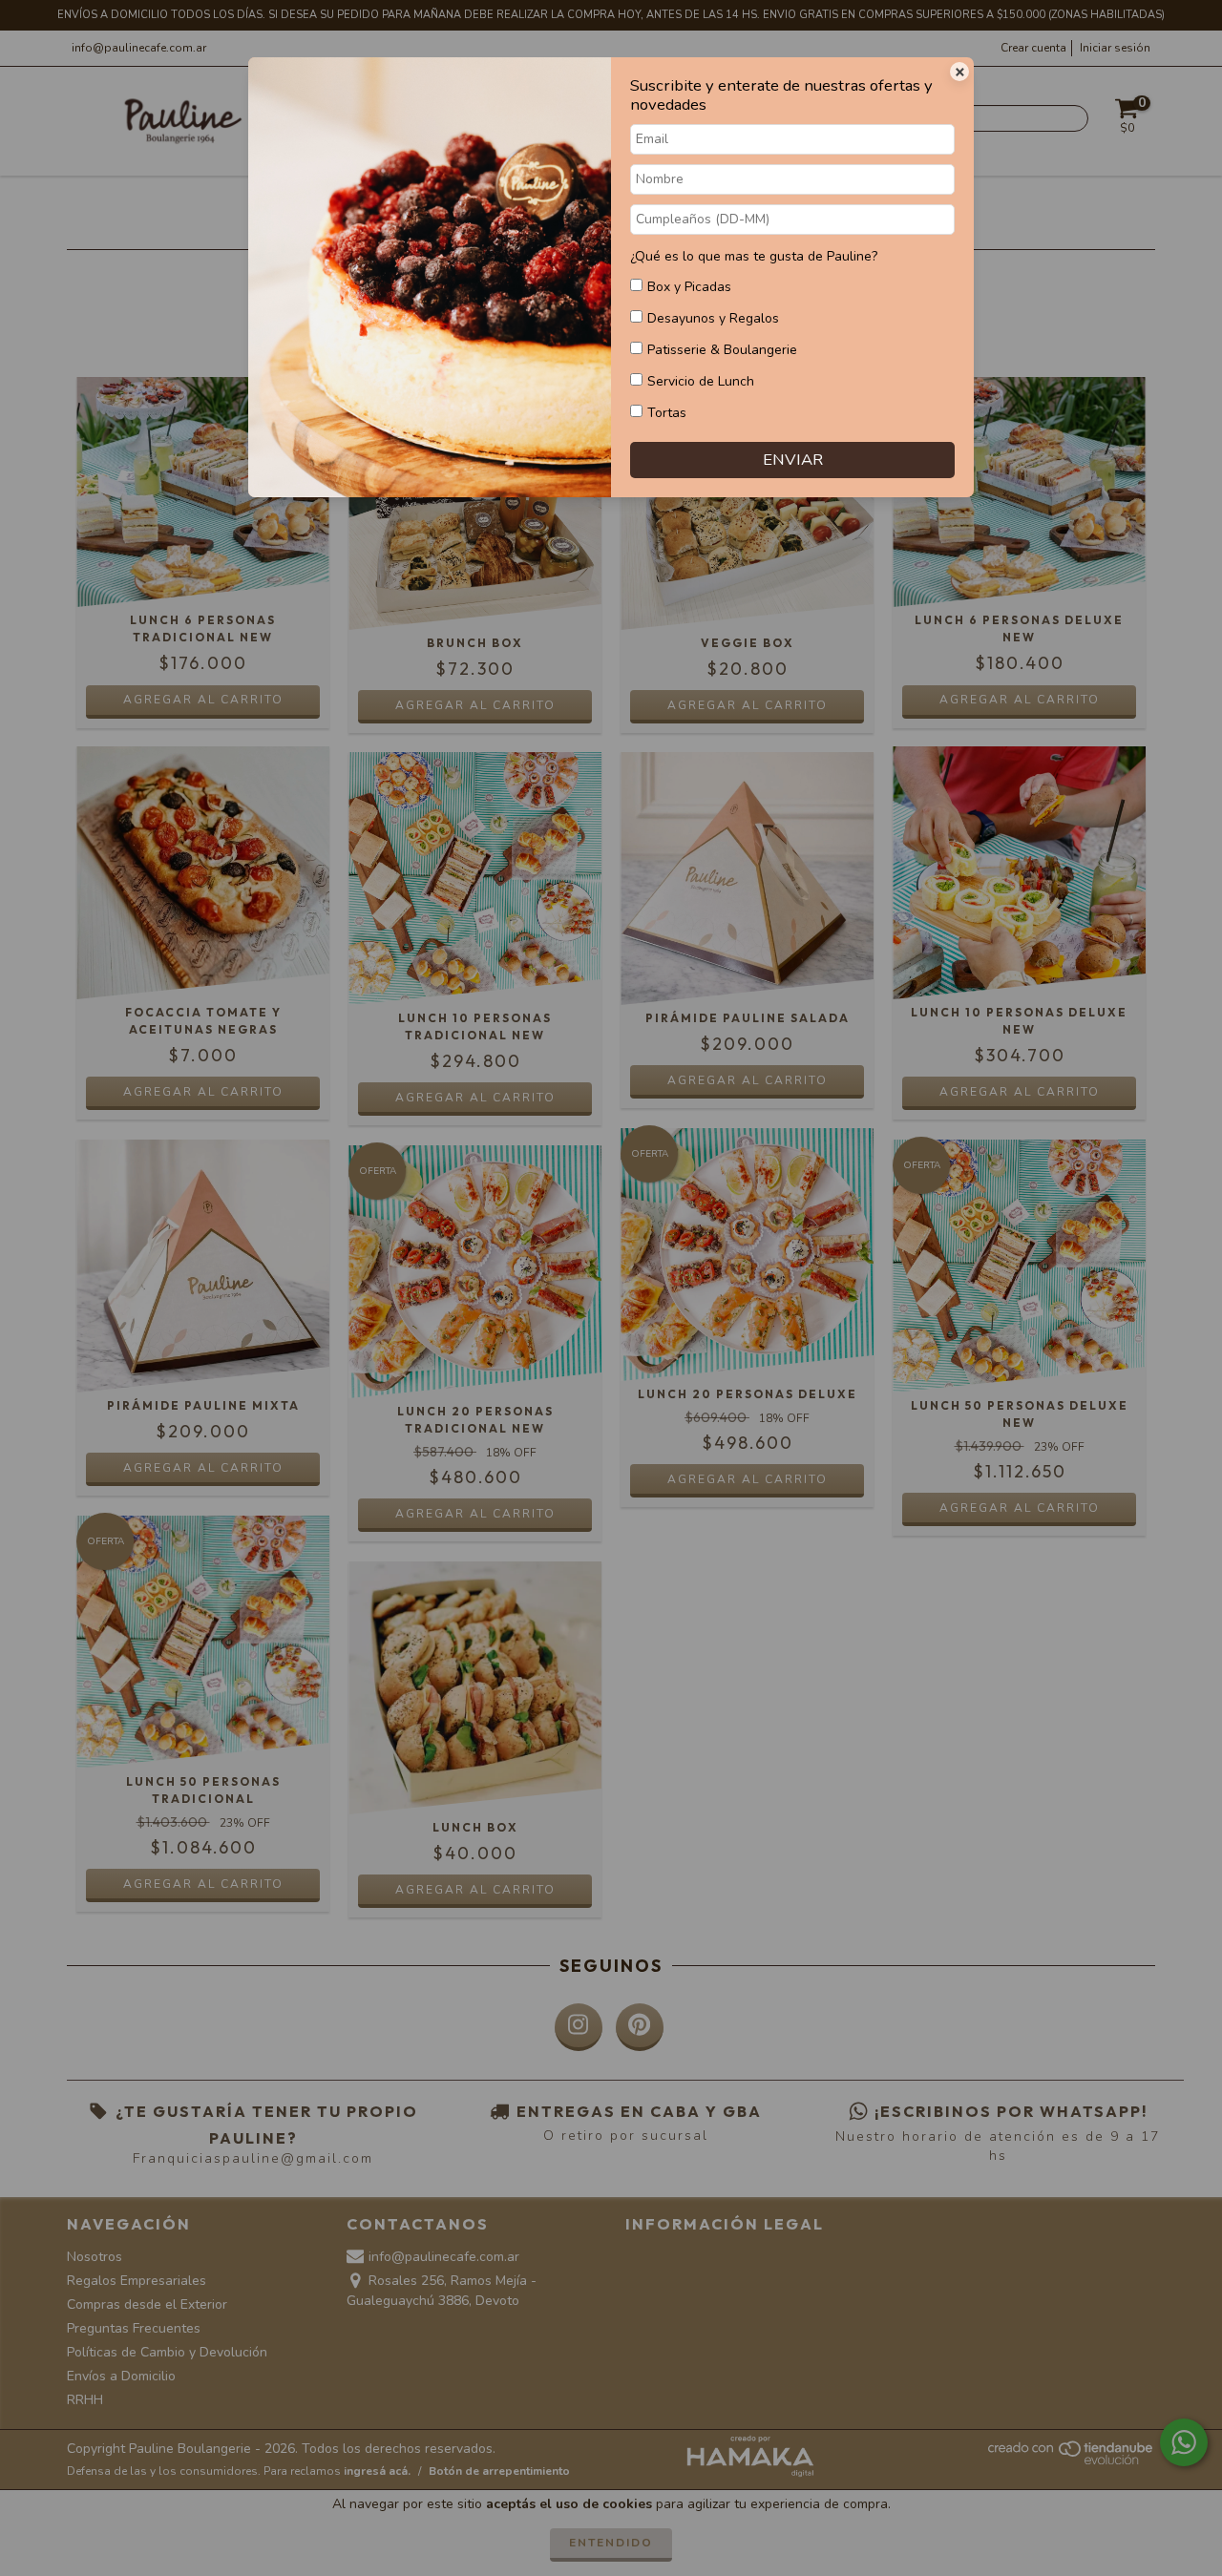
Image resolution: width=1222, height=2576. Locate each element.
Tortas (667, 413)
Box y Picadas (689, 287)
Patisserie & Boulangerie (722, 350)
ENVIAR (793, 460)
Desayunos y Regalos (713, 318)
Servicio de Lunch (701, 381)
